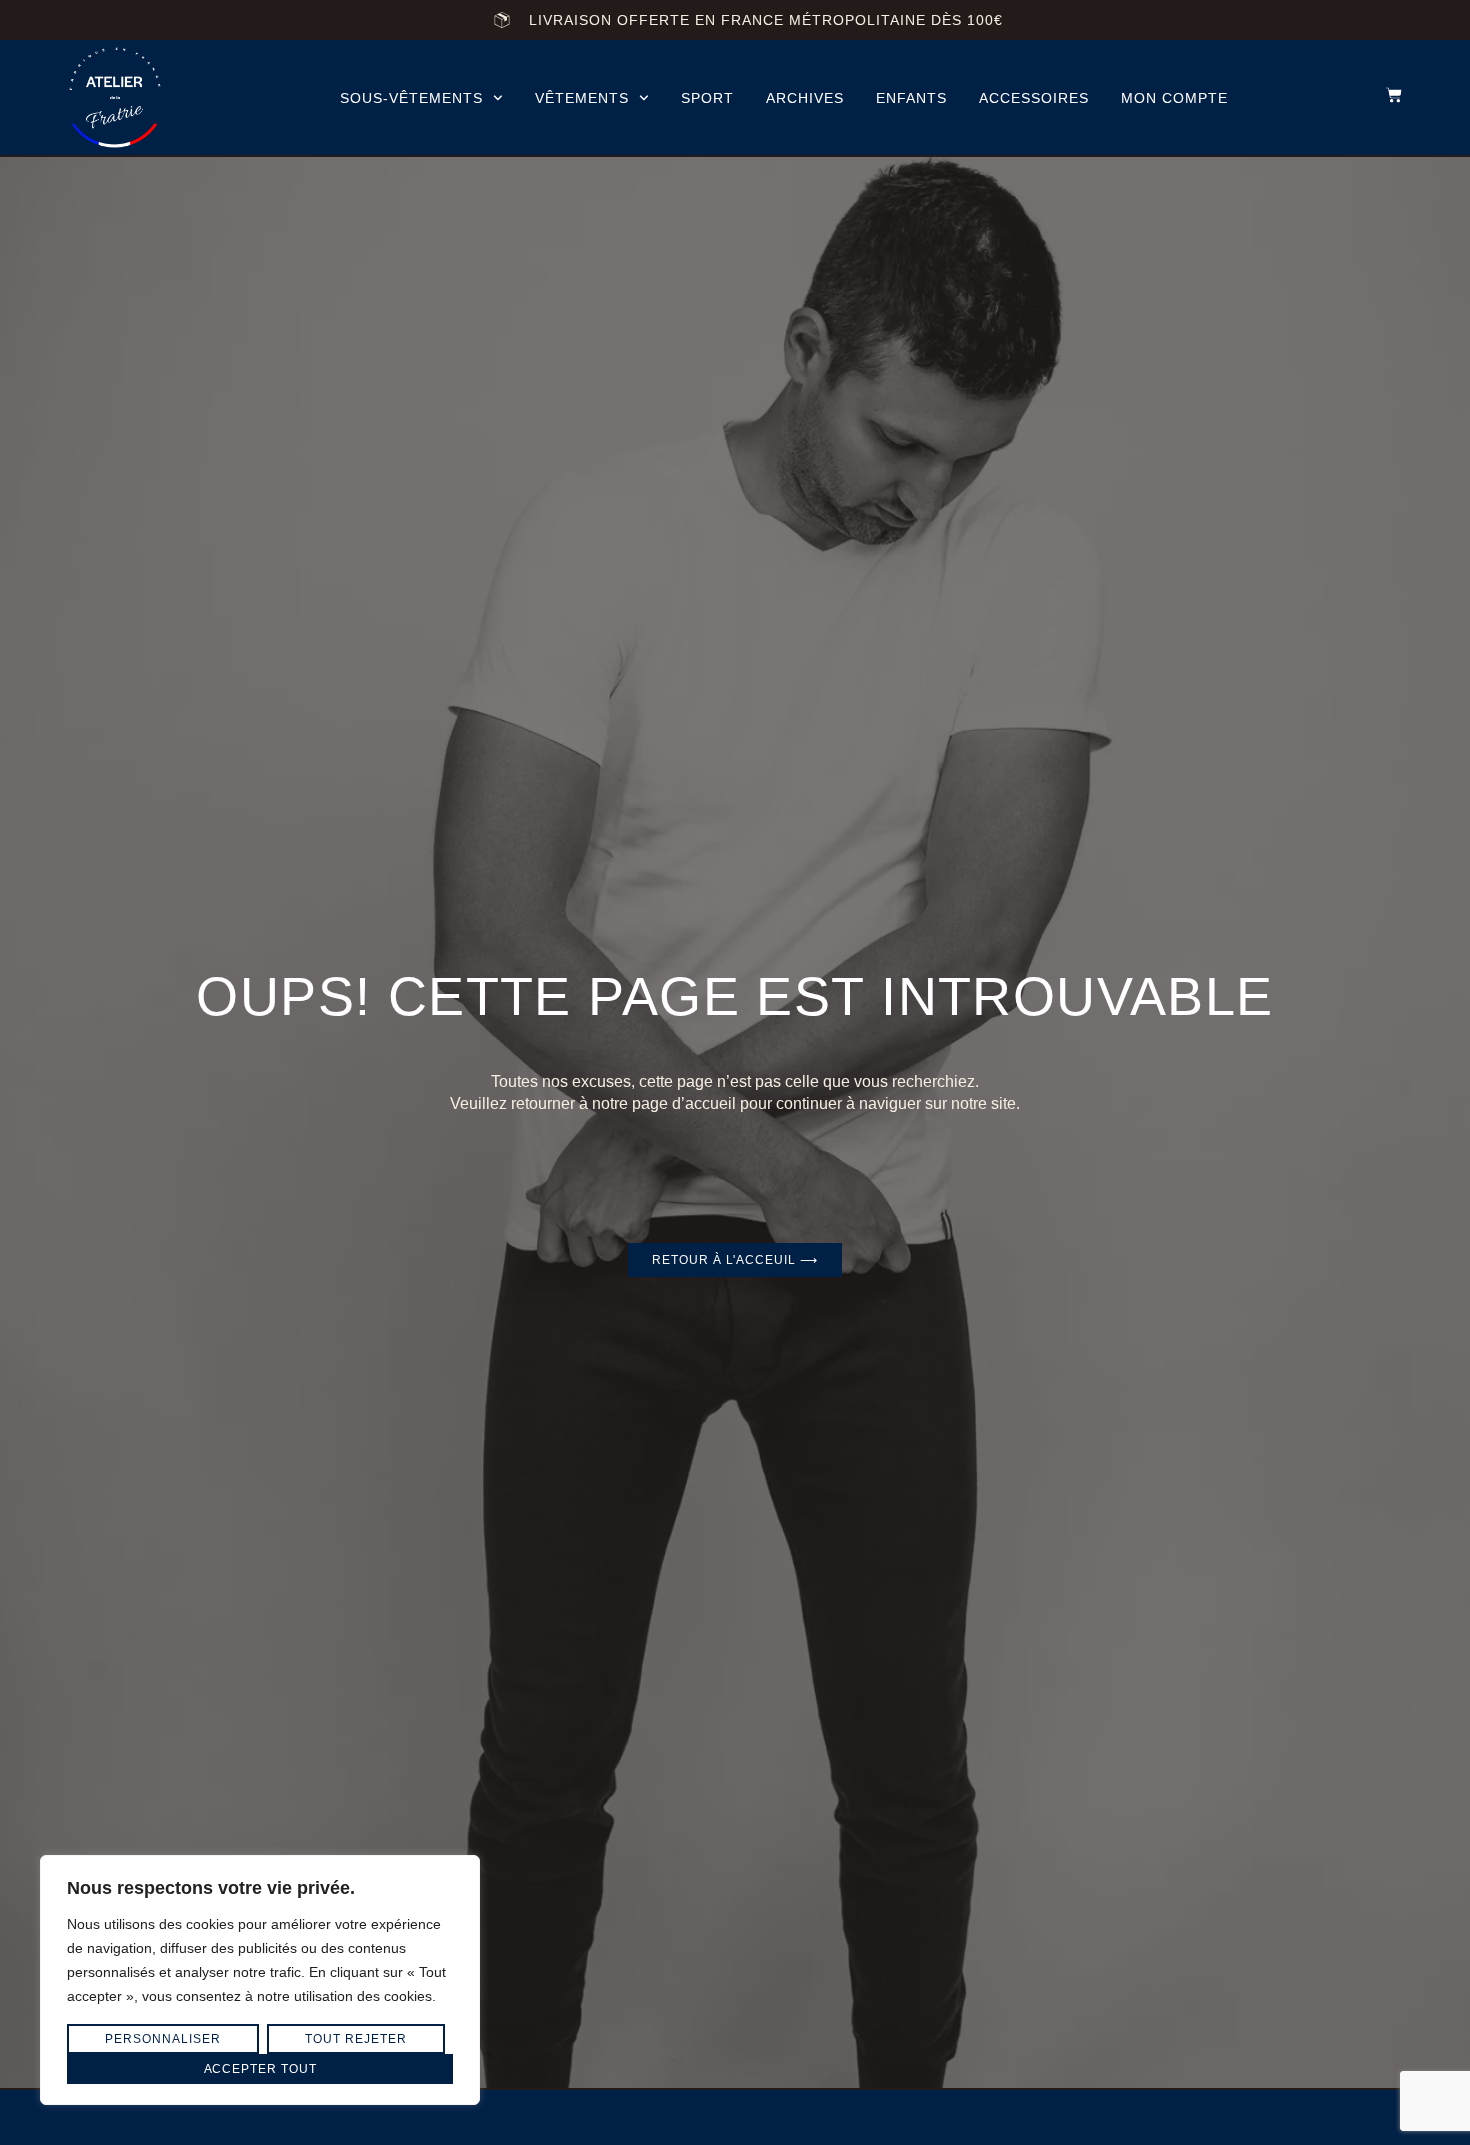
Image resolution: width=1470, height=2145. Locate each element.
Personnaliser (162, 2039)
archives (805, 98)
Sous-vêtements (411, 98)
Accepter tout (260, 2069)
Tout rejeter (355, 2039)
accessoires (1034, 98)
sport (707, 98)
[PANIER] (1384, 95)
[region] (260, 1980)
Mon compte (1174, 98)
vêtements (582, 98)
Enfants (911, 98)
